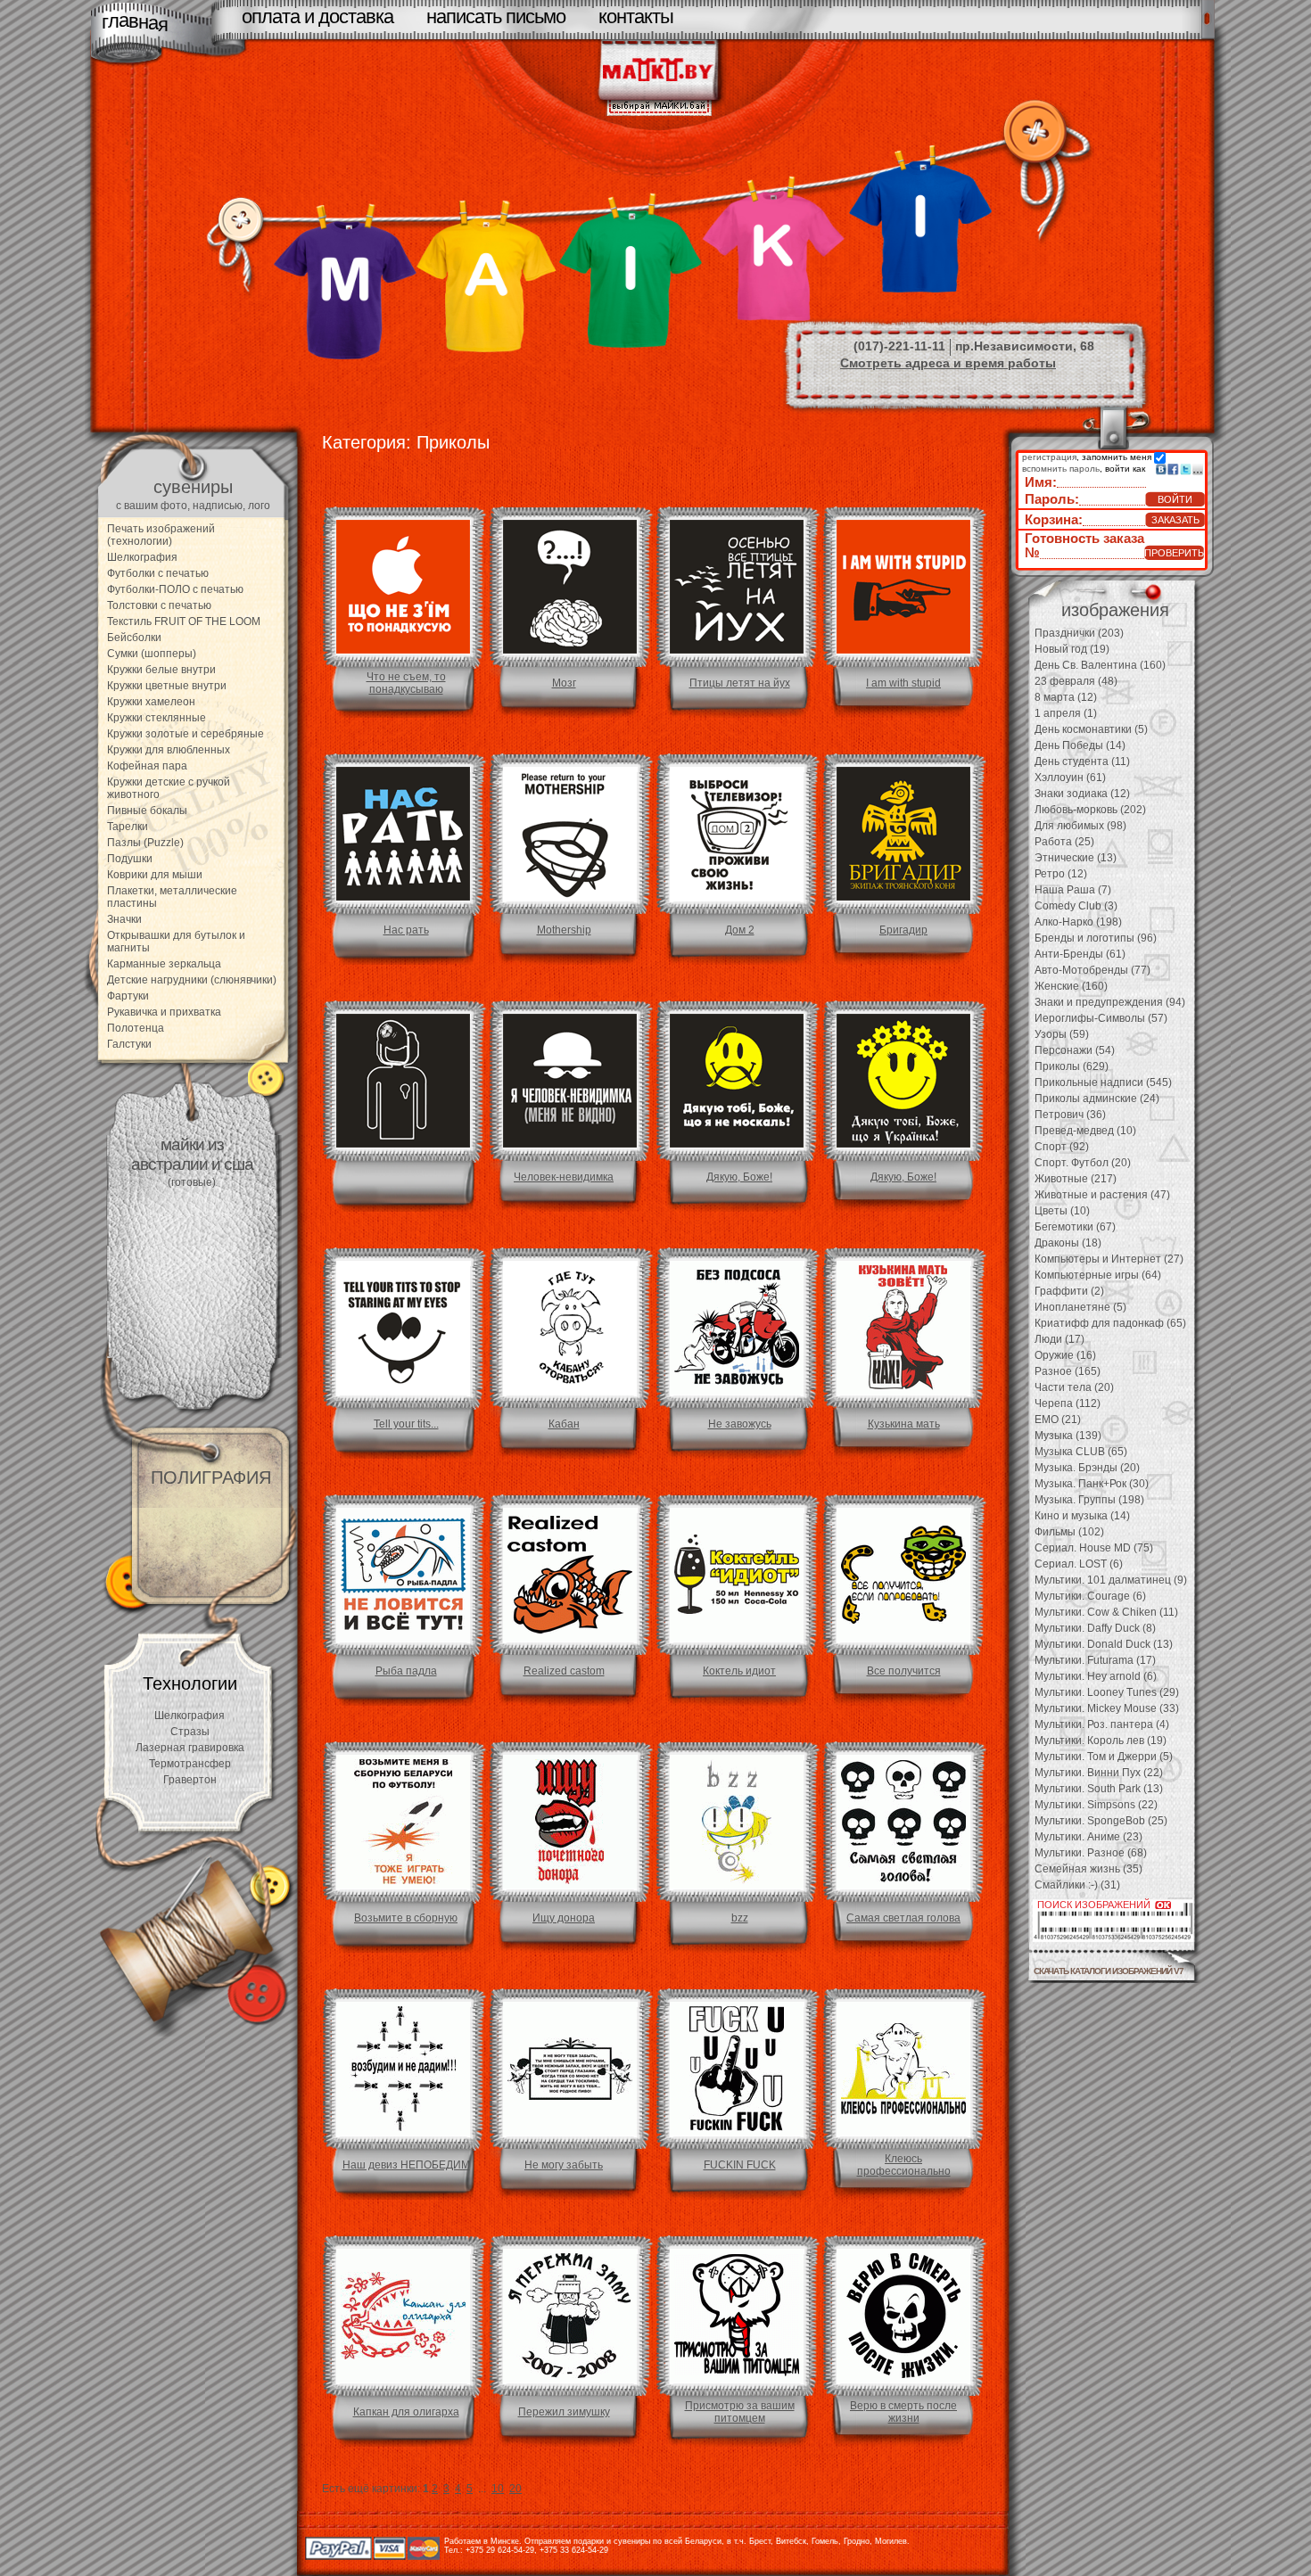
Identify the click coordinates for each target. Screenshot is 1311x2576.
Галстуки (129, 1044)
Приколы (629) (1072, 1066)
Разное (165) (1068, 1371)
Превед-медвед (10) (1085, 1131)
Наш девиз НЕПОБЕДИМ (406, 2165)
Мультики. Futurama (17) (1095, 1660)
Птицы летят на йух (740, 683)
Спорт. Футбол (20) (1083, 1163)
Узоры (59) (1062, 1034)
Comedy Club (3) (1076, 906)
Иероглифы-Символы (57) (1101, 1018)
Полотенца (136, 1028)
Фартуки (128, 996)
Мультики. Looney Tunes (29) (1107, 1692)
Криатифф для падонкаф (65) (1110, 1323)
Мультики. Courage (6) (1090, 1596)
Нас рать (406, 930)
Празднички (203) (1079, 633)
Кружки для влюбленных (169, 750)
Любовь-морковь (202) (1090, 810)
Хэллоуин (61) (1070, 778)
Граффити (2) (1069, 1291)
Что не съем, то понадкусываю (406, 683)
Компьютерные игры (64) (1098, 1275)
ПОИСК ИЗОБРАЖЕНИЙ (1094, 1905)
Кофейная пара (147, 766)
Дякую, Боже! (739, 1177)
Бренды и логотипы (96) (1096, 938)
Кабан (564, 1424)
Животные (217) (1076, 1179)
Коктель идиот (739, 1671)
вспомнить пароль (1061, 469)
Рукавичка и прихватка (164, 1012)
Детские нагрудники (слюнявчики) (192, 980)
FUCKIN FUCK (740, 2165)
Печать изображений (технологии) (161, 535)
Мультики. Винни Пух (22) (1099, 1773)
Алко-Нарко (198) (1078, 922)
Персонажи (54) (1075, 1050)
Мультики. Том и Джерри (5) (1104, 1757)
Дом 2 (740, 930)
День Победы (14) (1080, 745)
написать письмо (496, 16)
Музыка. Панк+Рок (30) (1092, 1484)
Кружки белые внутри (161, 670)
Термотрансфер (190, 1764)
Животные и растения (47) (1102, 1195)
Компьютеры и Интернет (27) (1109, 1259)
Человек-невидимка (564, 1177)
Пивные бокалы (147, 811)
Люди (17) (1060, 1339)
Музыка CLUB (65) (1081, 1452)
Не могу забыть (564, 2165)
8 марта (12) (1066, 697)
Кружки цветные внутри (167, 686)
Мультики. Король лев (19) (1101, 1741)
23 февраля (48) (1076, 681)
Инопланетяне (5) (1080, 1307)
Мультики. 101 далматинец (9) (1111, 1580)
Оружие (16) (1065, 1355)
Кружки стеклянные (157, 718)
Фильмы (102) (1069, 1532)
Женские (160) (1071, 986)
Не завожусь (740, 1424)
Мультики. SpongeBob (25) (1101, 1821)
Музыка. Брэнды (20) (1087, 1468)
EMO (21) (1058, 1420)
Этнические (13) (1076, 858)
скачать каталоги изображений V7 (1109, 1971)
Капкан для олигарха (406, 2412)
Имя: (1041, 482)
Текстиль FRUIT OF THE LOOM (184, 621)
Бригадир (903, 930)
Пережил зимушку (564, 2412)
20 (515, 2489)
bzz (740, 1918)
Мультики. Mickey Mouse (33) (1107, 1708)
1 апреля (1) (1066, 713)
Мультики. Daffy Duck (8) (1095, 1628)
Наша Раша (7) (1073, 890)
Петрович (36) (1070, 1115)
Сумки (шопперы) (152, 654)
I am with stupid (903, 683)
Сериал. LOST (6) (1079, 1564)
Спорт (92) (1062, 1147)
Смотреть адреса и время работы (948, 363)
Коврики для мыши (155, 875)
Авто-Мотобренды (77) (1092, 970)
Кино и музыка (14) (1082, 1516)
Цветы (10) (1062, 1211)
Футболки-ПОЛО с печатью (175, 589)
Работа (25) (1064, 842)
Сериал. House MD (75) (1094, 1548)
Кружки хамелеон (151, 702)
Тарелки (128, 827)
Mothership (564, 930)
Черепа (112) (1068, 1403)
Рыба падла (406, 1671)
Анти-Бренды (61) (1080, 954)
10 (498, 2489)
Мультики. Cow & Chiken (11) (1106, 1612)
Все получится (904, 1671)
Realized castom (564, 1671)
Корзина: (1054, 519)
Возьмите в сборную (406, 1918)
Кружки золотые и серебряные (186, 734)
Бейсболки (134, 638)
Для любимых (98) (1080, 826)
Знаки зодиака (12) (1082, 794)
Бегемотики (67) (1075, 1227)
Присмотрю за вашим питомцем (740, 2412)
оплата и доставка (317, 16)
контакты (636, 16)
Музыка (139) (1068, 1436)
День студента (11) (1082, 761)
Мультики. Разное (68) (1091, 1853)
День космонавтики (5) (1091, 729)
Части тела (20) (1074, 1387)
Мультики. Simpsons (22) (1096, 1805)
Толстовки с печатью (159, 605)
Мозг (564, 683)
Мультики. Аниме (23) (1088, 1837)
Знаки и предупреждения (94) (1110, 1002)
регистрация (1049, 457)
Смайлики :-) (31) (1077, 1885)
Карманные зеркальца (164, 964)
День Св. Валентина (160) (1100, 665)
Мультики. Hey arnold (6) (1096, 1676)
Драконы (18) (1068, 1243)
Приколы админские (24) (1097, 1099)
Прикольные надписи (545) (1103, 1082)
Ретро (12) (1061, 874)
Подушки (130, 859)
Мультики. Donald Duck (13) (1104, 1644)
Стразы (190, 1732)
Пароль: (1052, 499)
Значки (124, 919)
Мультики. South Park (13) (1099, 1789)
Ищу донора (564, 1918)
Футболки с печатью (158, 573)
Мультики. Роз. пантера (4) (1102, 1724)
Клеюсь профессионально (904, 2165)
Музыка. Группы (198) (1089, 1500)
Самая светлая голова (903, 1918)
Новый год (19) (1072, 649)
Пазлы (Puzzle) (145, 843)
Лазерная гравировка (190, 1748)
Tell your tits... (406, 1424)
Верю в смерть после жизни (903, 2412)
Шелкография (142, 557)
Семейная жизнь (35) (1088, 1869)
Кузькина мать (904, 1424)
